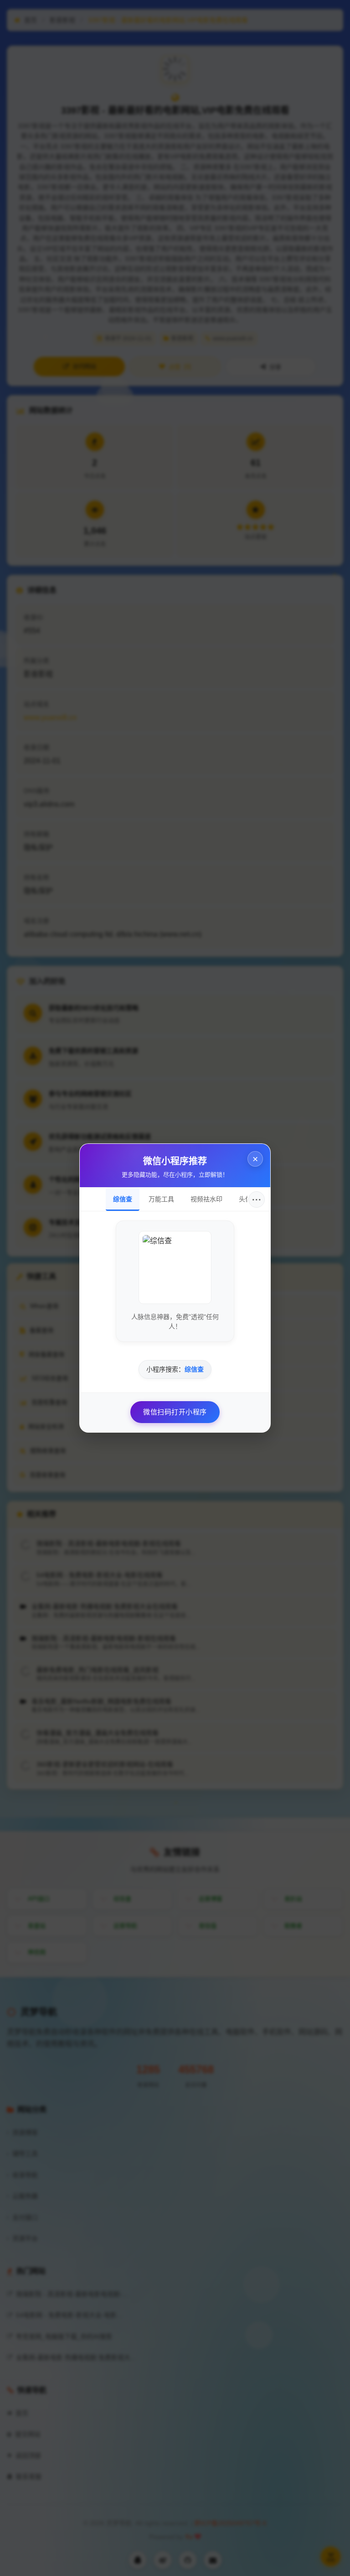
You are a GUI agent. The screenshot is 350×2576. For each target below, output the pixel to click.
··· (257, 1199)
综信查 (123, 1199)
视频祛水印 (206, 1199)
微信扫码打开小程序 (175, 1412)
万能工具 (161, 1199)
